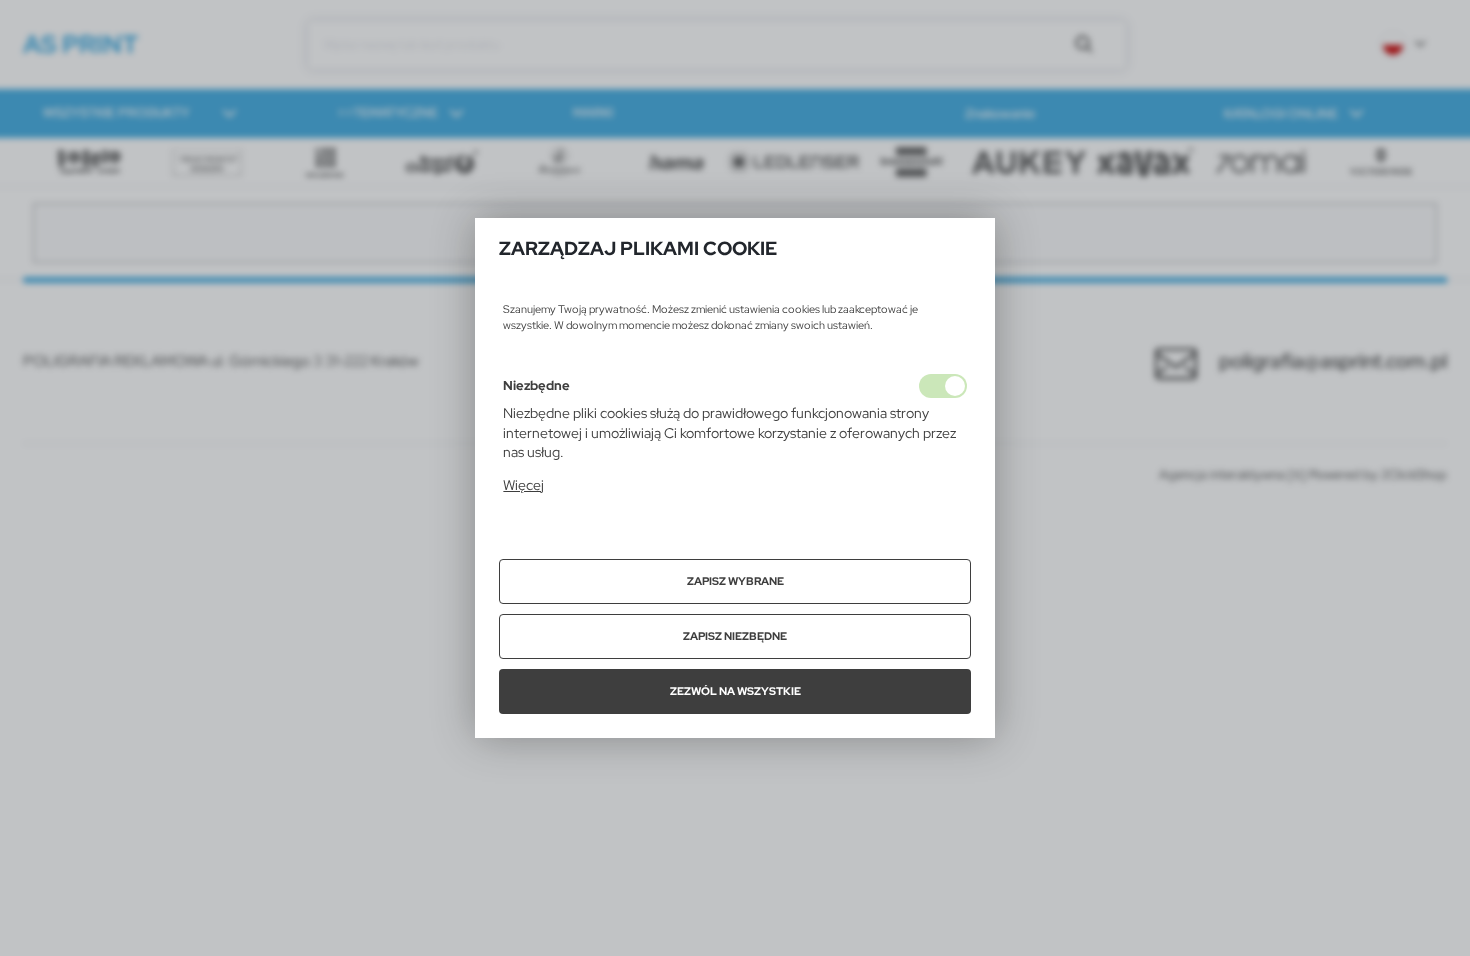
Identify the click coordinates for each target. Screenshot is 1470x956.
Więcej (523, 485)
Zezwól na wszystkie (735, 691)
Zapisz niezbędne (735, 636)
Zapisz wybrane (735, 581)
